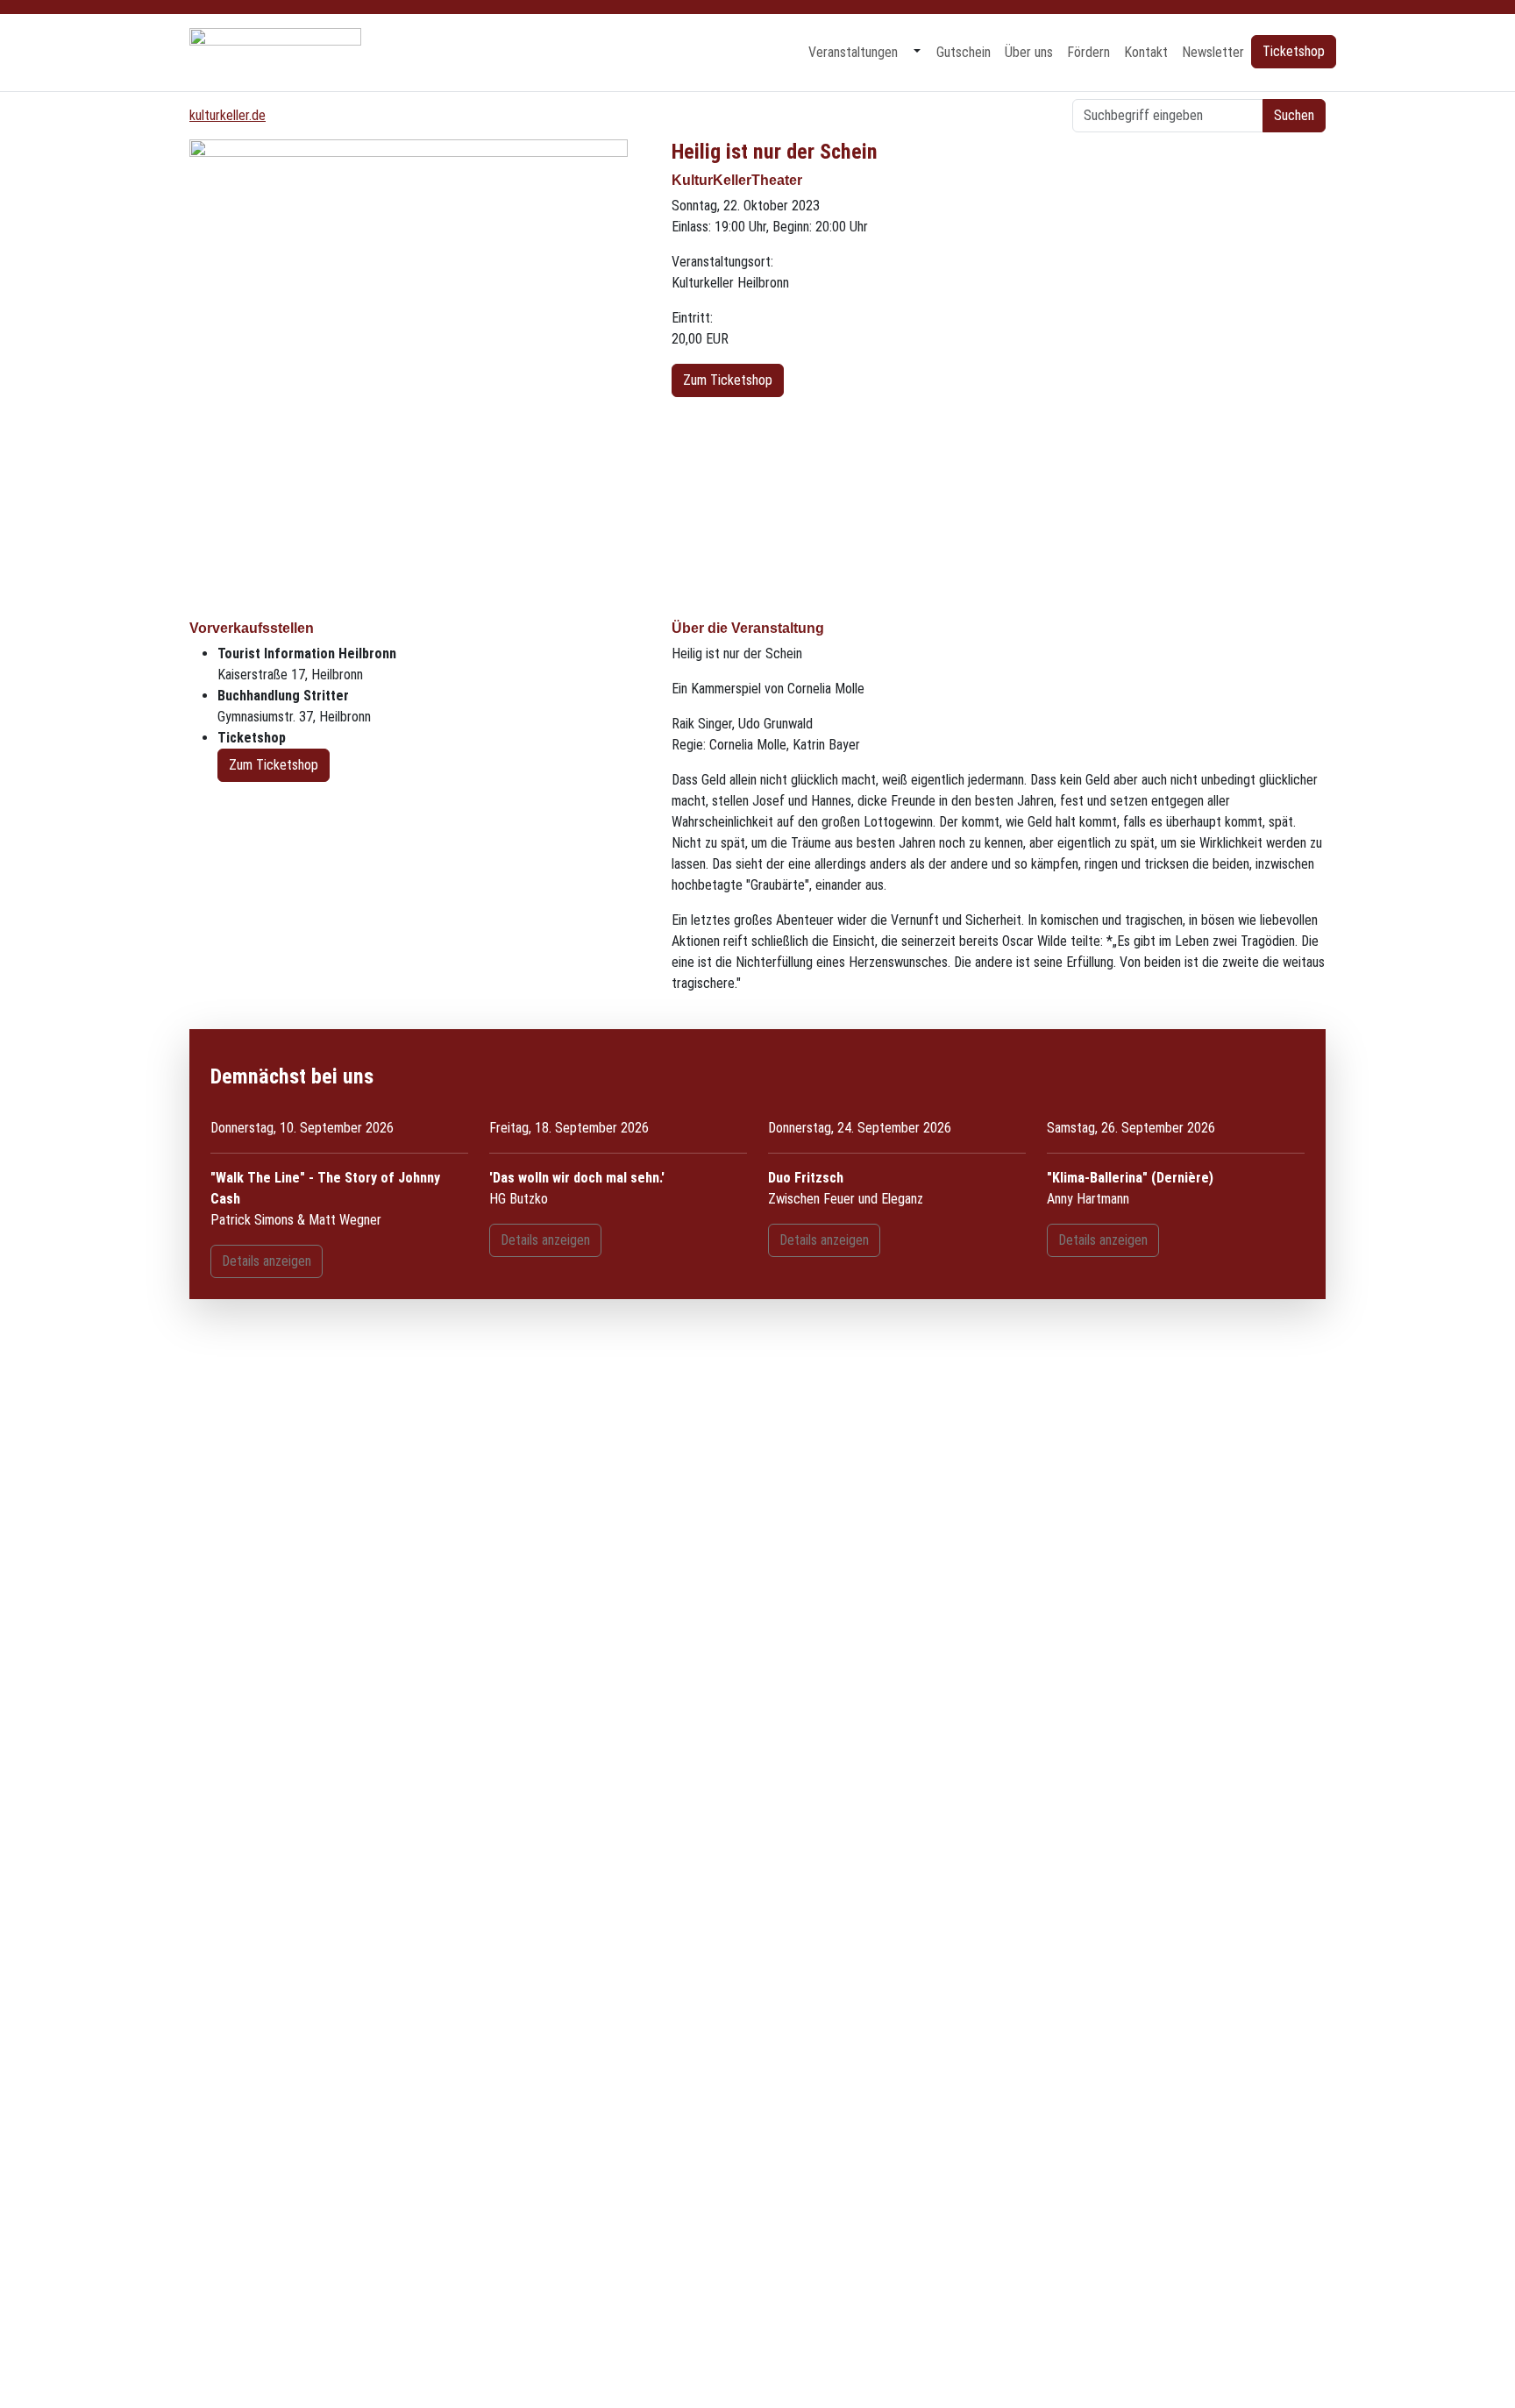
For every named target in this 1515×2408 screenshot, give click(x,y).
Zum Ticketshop (728, 380)
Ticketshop (1294, 51)
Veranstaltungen (853, 52)
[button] (917, 53)
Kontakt (1146, 52)
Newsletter (1213, 52)
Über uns (1029, 52)
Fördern (1088, 52)
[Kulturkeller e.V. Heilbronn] (275, 52)
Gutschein (964, 52)
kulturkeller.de (228, 115)
